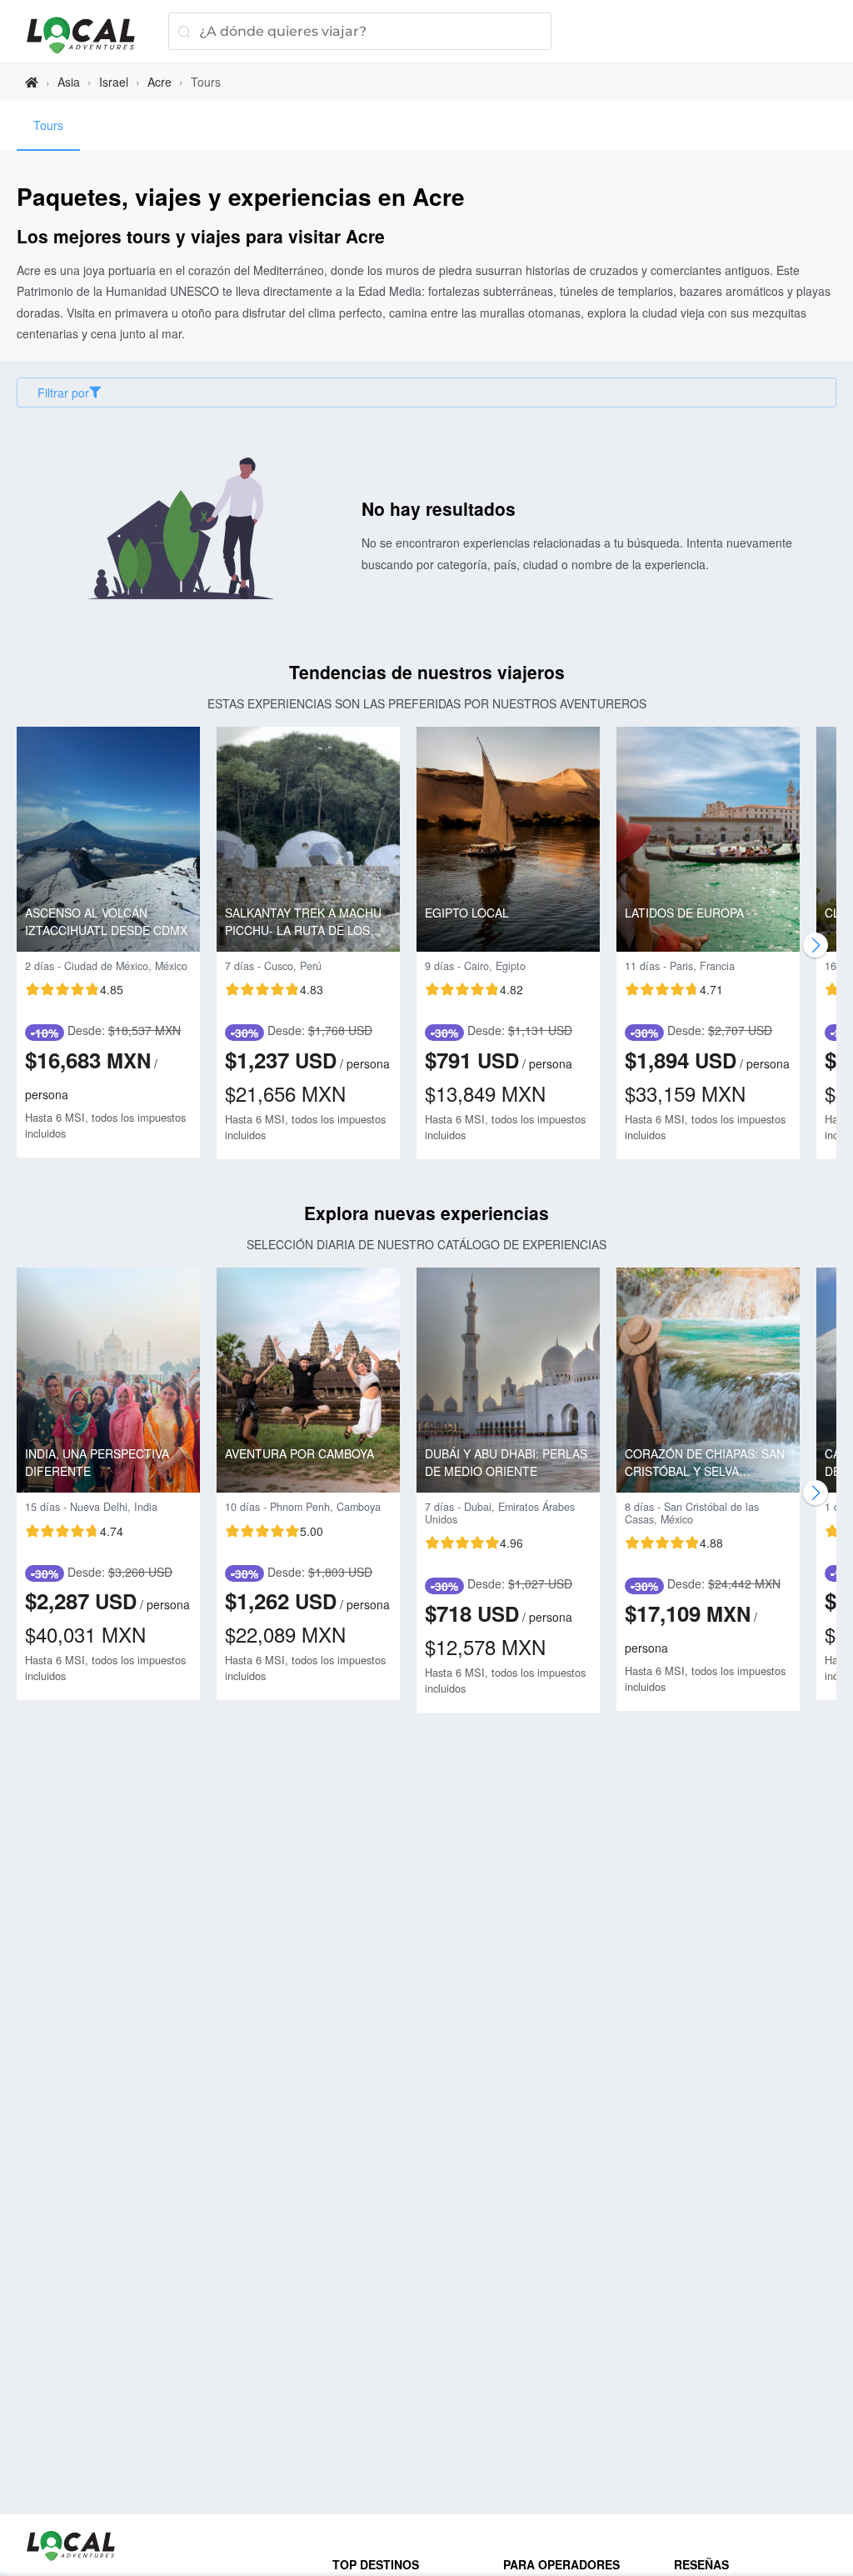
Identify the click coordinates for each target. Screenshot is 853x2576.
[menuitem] (48, 126)
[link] (32, 82)
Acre (160, 82)
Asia (69, 82)
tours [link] (206, 82)
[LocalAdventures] (89, 35)
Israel (114, 82)
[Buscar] (184, 31)
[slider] (74, 989)
